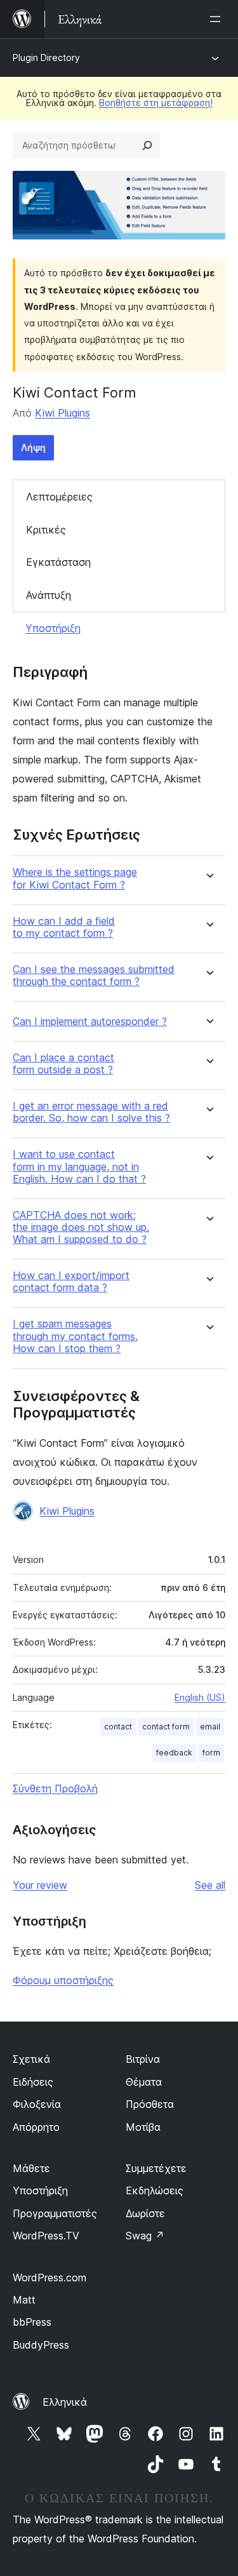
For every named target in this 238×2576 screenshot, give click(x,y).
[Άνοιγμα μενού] (218, 19)
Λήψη (33, 447)
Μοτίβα (143, 2127)
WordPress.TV (46, 2236)
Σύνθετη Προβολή (55, 1788)
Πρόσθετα (150, 2104)
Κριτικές (46, 530)
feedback (174, 1753)
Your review (40, 1885)
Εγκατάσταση (58, 562)
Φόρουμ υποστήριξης (63, 1980)
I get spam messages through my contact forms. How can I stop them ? (75, 1336)
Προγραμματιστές (55, 2213)
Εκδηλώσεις (155, 2190)
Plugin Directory (46, 57)
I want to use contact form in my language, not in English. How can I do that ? (79, 1166)
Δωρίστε (145, 2213)
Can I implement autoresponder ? (90, 1022)
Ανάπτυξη (49, 595)
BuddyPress (41, 2345)
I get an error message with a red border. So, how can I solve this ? (91, 1112)
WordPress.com (50, 2277)
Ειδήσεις (33, 2082)
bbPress (32, 2322)
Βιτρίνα (143, 2059)
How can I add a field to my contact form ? (64, 927)
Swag (145, 2236)
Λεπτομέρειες (59, 497)
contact (118, 1727)
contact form (166, 1727)
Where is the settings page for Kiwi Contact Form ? (75, 878)
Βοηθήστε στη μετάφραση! (156, 103)
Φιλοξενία (37, 2104)
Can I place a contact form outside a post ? (63, 1064)
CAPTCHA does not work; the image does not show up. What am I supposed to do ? (81, 1227)
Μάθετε (31, 2168)
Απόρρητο (36, 2127)
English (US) (200, 1697)
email (210, 1727)
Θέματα (144, 2082)
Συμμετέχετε (156, 2168)
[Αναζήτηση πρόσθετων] (147, 145)
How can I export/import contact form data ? (71, 1282)
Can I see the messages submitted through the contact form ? (94, 976)
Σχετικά (31, 2059)
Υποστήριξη (53, 628)
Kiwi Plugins (63, 413)
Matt (24, 2300)
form (211, 1753)
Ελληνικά (65, 2402)
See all (210, 1885)
